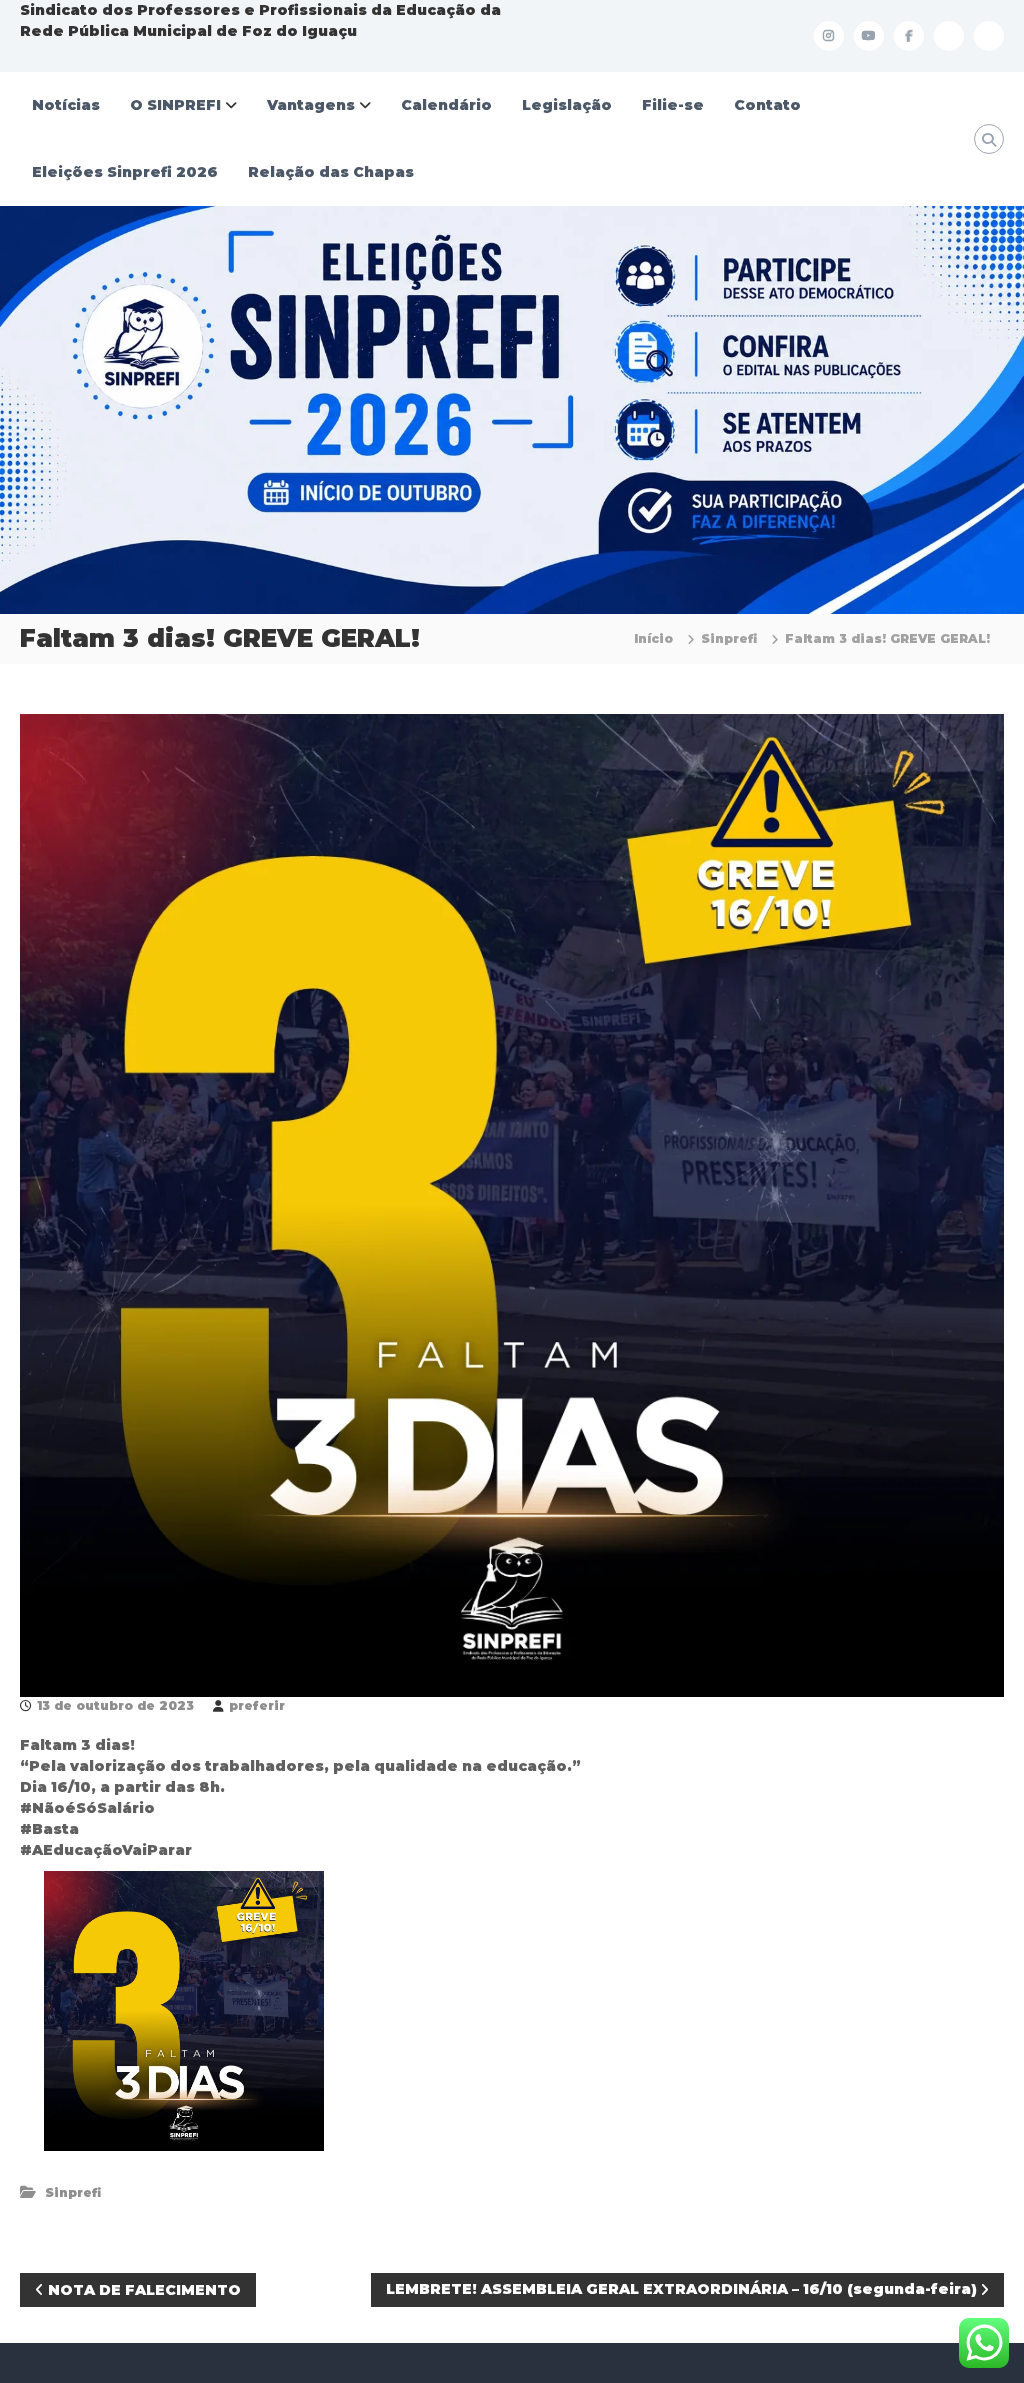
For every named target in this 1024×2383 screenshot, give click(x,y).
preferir (257, 1705)
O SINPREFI (175, 105)
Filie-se (673, 105)
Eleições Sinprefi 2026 (125, 172)
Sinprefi (729, 638)
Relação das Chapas (331, 172)
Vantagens (311, 105)
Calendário (446, 105)
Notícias (66, 105)
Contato (767, 105)
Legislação (567, 105)
